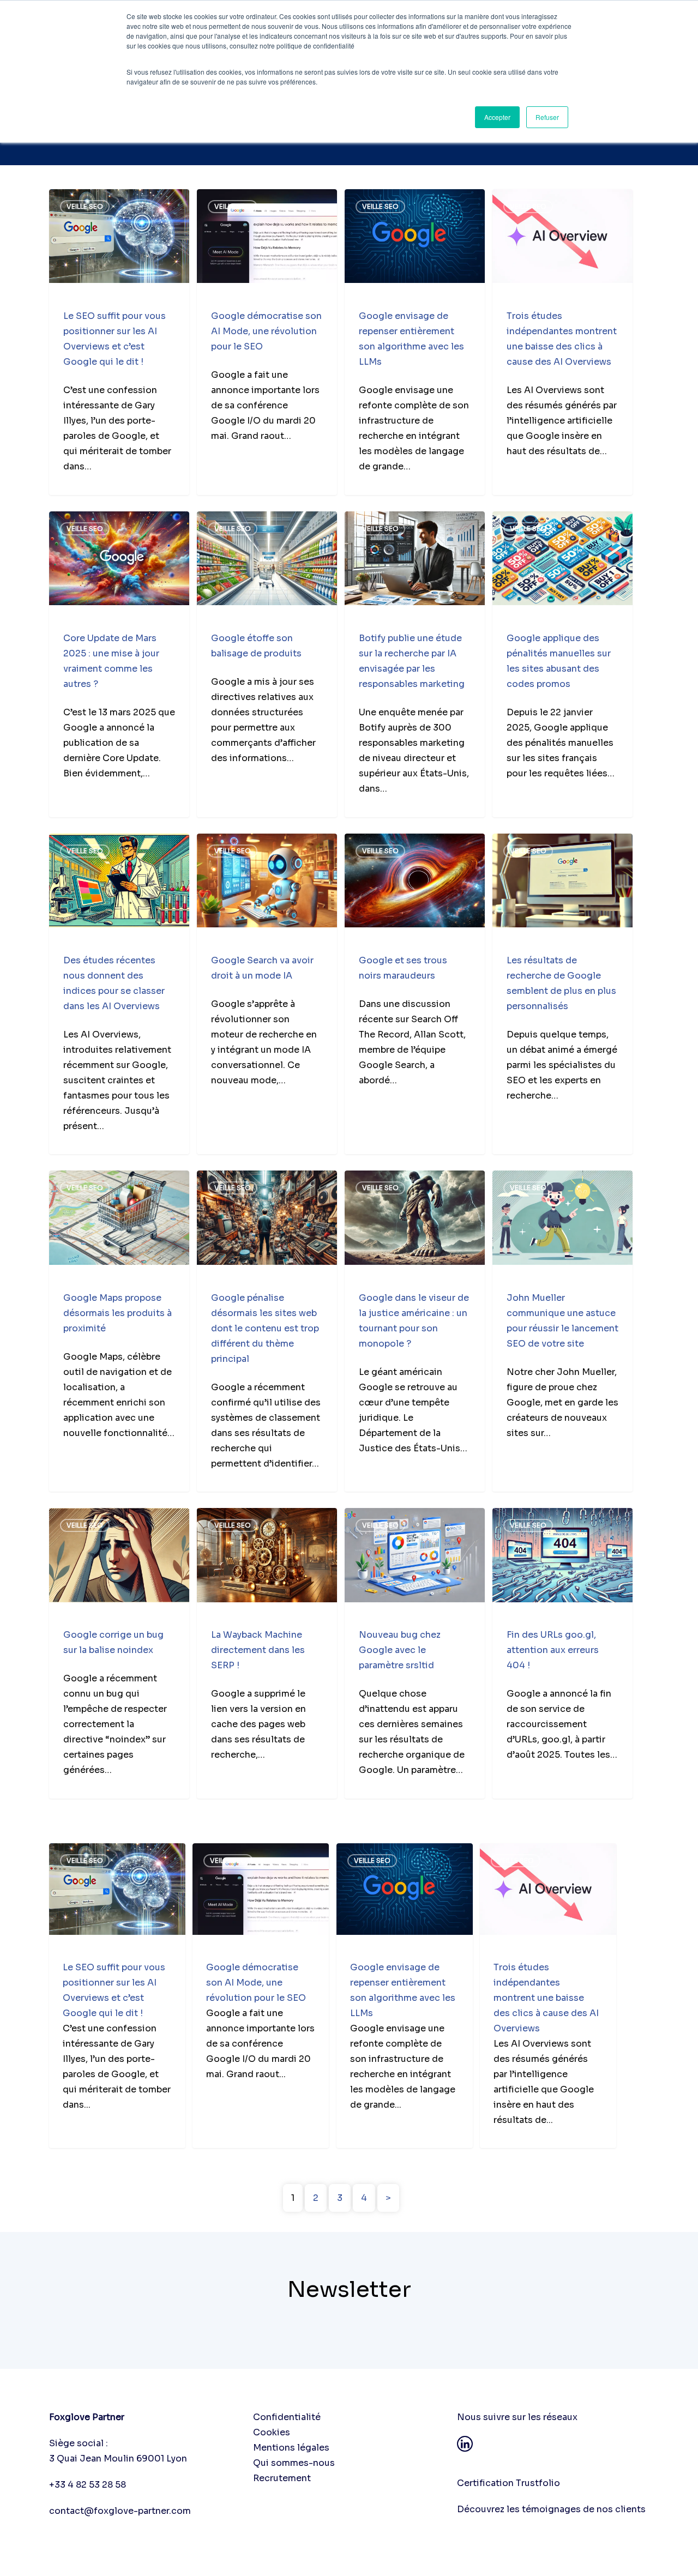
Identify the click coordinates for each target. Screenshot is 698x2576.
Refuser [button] (547, 117)
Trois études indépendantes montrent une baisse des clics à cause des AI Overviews (546, 1998)
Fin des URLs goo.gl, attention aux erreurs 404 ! (553, 1650)
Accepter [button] (497, 117)
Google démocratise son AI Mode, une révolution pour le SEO (266, 331)
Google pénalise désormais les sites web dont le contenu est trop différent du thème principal (265, 1328)
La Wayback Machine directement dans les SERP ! (258, 1650)
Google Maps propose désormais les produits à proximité (118, 1313)
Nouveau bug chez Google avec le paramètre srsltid (400, 1650)
